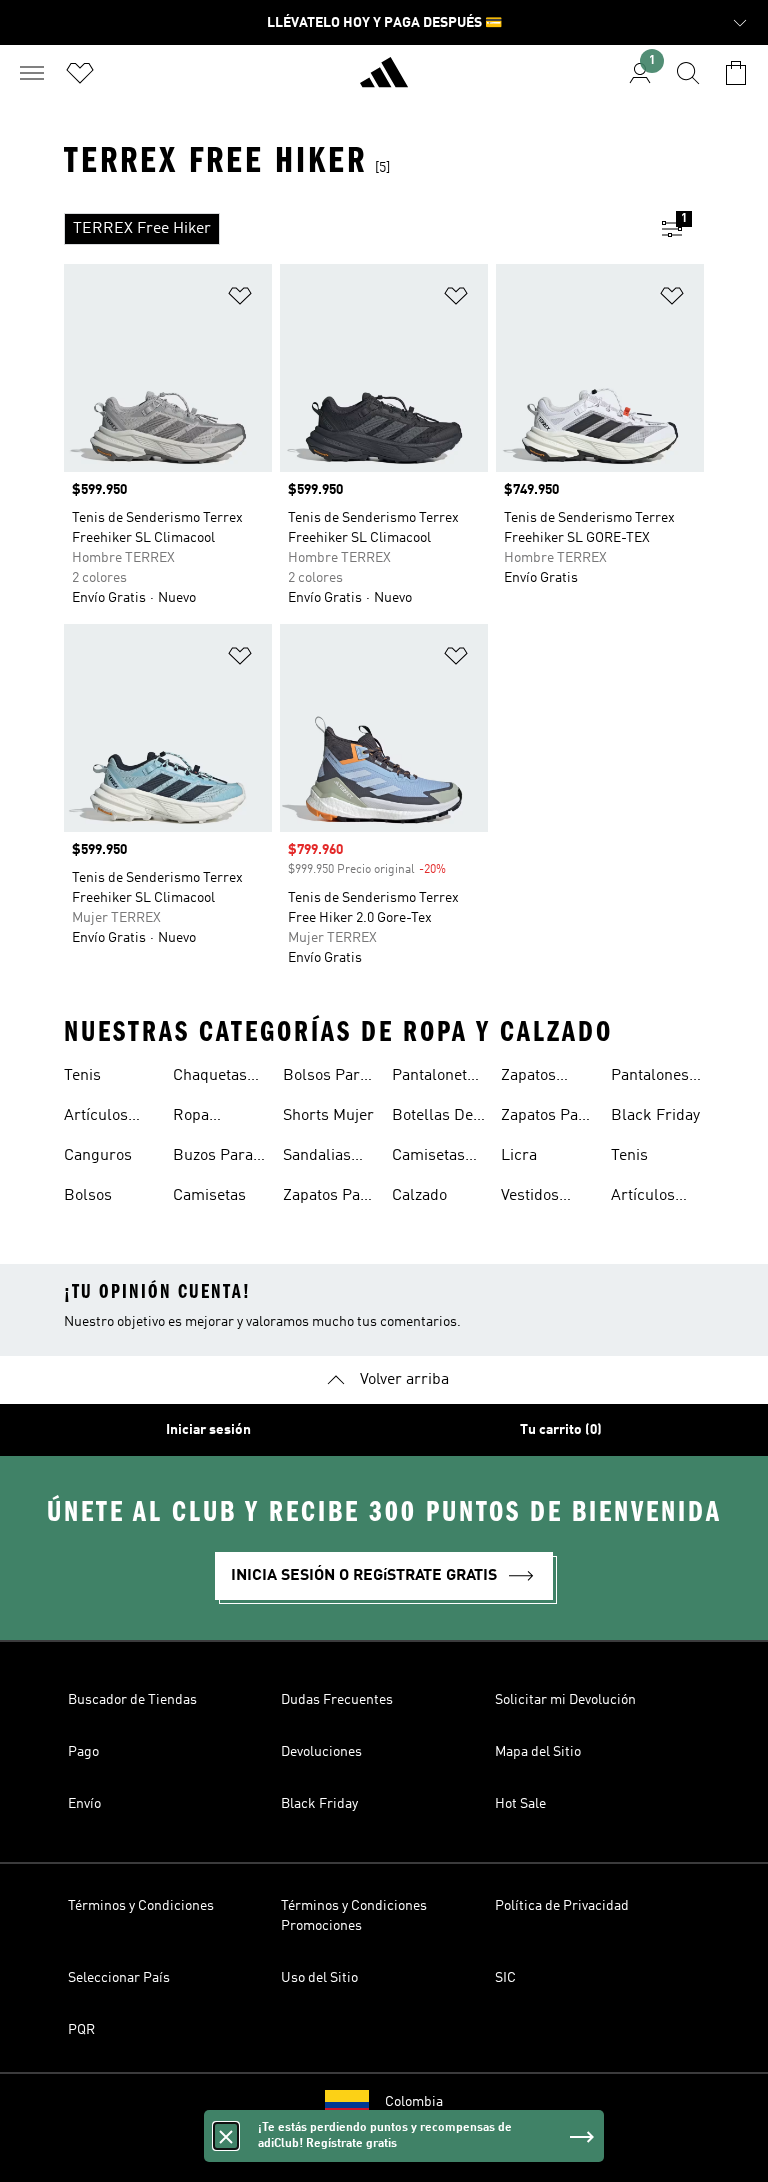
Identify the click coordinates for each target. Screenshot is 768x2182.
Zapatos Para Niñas (547, 1118)
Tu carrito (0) (561, 1430)
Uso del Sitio (319, 1978)
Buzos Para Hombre (213, 1158)
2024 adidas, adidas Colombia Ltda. (384, 2156)
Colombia (414, 2102)
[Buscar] (688, 73)
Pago (83, 1752)
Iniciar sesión (208, 1430)
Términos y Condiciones (141, 1906)
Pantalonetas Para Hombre (437, 1078)
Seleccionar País (119, 1978)
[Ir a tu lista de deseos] (80, 73)
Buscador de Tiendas (132, 1700)
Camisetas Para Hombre (428, 1158)
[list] (352, 229)
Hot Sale (520, 1804)
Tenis (82, 1076)
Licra (519, 1156)
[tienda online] (384, 81)
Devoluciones (321, 1752)
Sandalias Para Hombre (317, 1158)
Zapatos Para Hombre (329, 1198)
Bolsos (88, 1196)
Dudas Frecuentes (337, 1700)
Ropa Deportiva (206, 1118)
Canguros (98, 1156)
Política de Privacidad (562, 1906)
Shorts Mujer (328, 1116)
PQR (81, 2030)
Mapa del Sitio (538, 1752)
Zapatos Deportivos (538, 1078)
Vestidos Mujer (530, 1198)
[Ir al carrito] (736, 73)
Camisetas (209, 1196)
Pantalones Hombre (650, 1078)
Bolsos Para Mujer (325, 1078)
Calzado (419, 1196)
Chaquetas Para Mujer (212, 1078)
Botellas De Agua (432, 1118)
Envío (84, 1804)
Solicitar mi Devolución (565, 1700)
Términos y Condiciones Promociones (354, 1916)
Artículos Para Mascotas (97, 1118)
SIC (505, 1978)
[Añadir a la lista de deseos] (240, 299)
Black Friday (655, 1116)
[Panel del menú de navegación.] (32, 73)
